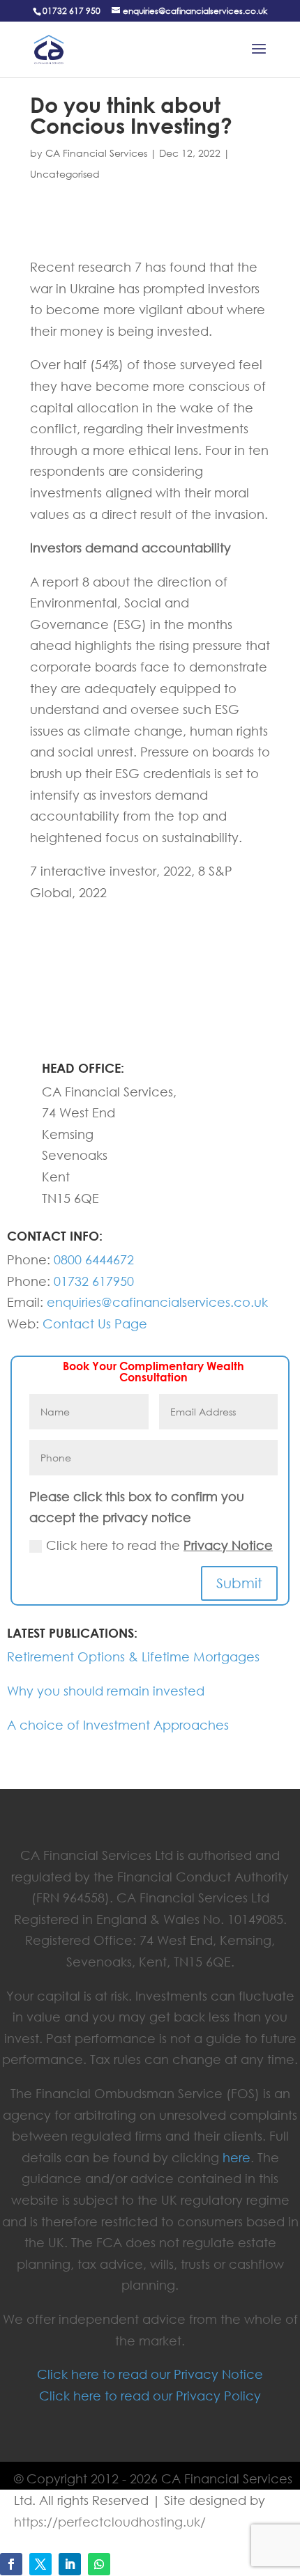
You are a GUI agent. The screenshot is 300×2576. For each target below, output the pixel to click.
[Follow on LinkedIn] (70, 2564)
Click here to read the (159, 1545)
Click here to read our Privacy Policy (150, 2396)
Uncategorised (65, 174)
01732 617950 (94, 1281)
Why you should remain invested (106, 1691)
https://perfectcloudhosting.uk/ (110, 2522)
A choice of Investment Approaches (118, 1725)
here (237, 2157)
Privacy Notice (228, 1545)
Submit (239, 1583)
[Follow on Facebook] (11, 2564)
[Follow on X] (40, 2564)
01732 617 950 (72, 11)
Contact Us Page (95, 1324)
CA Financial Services (96, 153)
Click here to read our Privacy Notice (150, 2374)
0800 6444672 (94, 1259)
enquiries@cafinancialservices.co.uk (157, 1302)
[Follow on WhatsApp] (99, 2564)
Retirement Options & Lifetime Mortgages (133, 1656)
